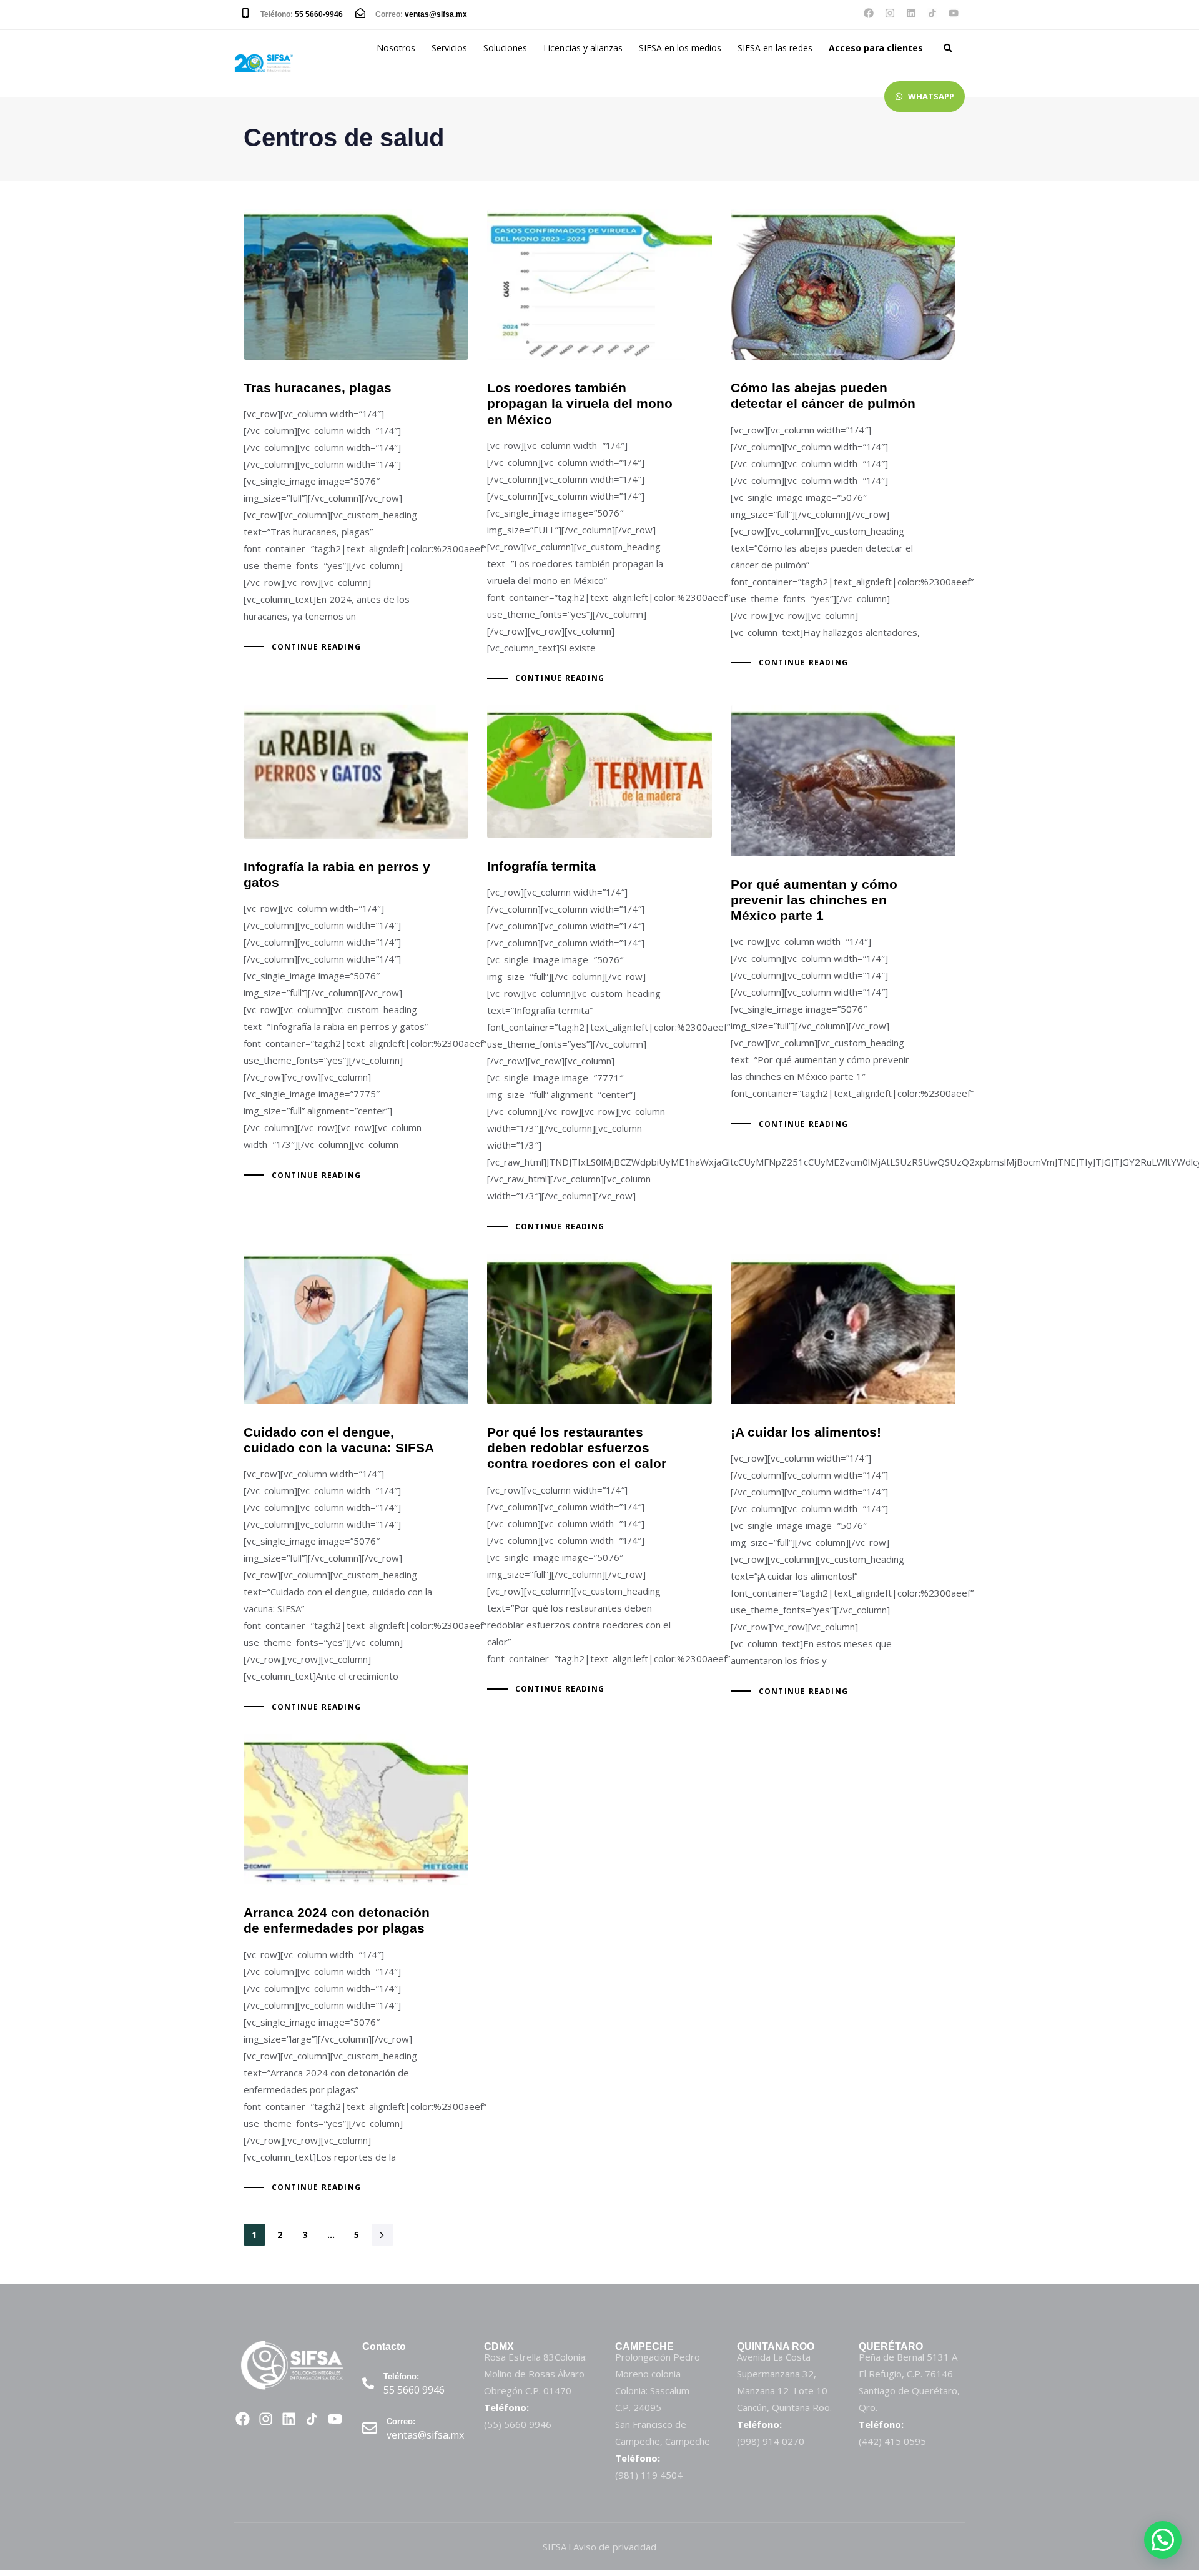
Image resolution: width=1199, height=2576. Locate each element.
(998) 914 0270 (771, 2441)
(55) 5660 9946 (518, 2424)
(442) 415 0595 (892, 2441)
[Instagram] (890, 13)
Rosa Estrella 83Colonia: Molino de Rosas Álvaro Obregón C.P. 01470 (535, 2374)
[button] (948, 48)
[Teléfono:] (417, 2385)
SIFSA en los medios (680, 48)
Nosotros (396, 48)
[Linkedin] (911, 13)
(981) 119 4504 (649, 2475)
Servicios (449, 48)
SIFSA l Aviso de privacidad (599, 2547)
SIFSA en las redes (775, 48)
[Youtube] (954, 13)
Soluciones (505, 48)
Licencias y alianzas (583, 48)
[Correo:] (417, 2430)
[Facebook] (869, 13)
